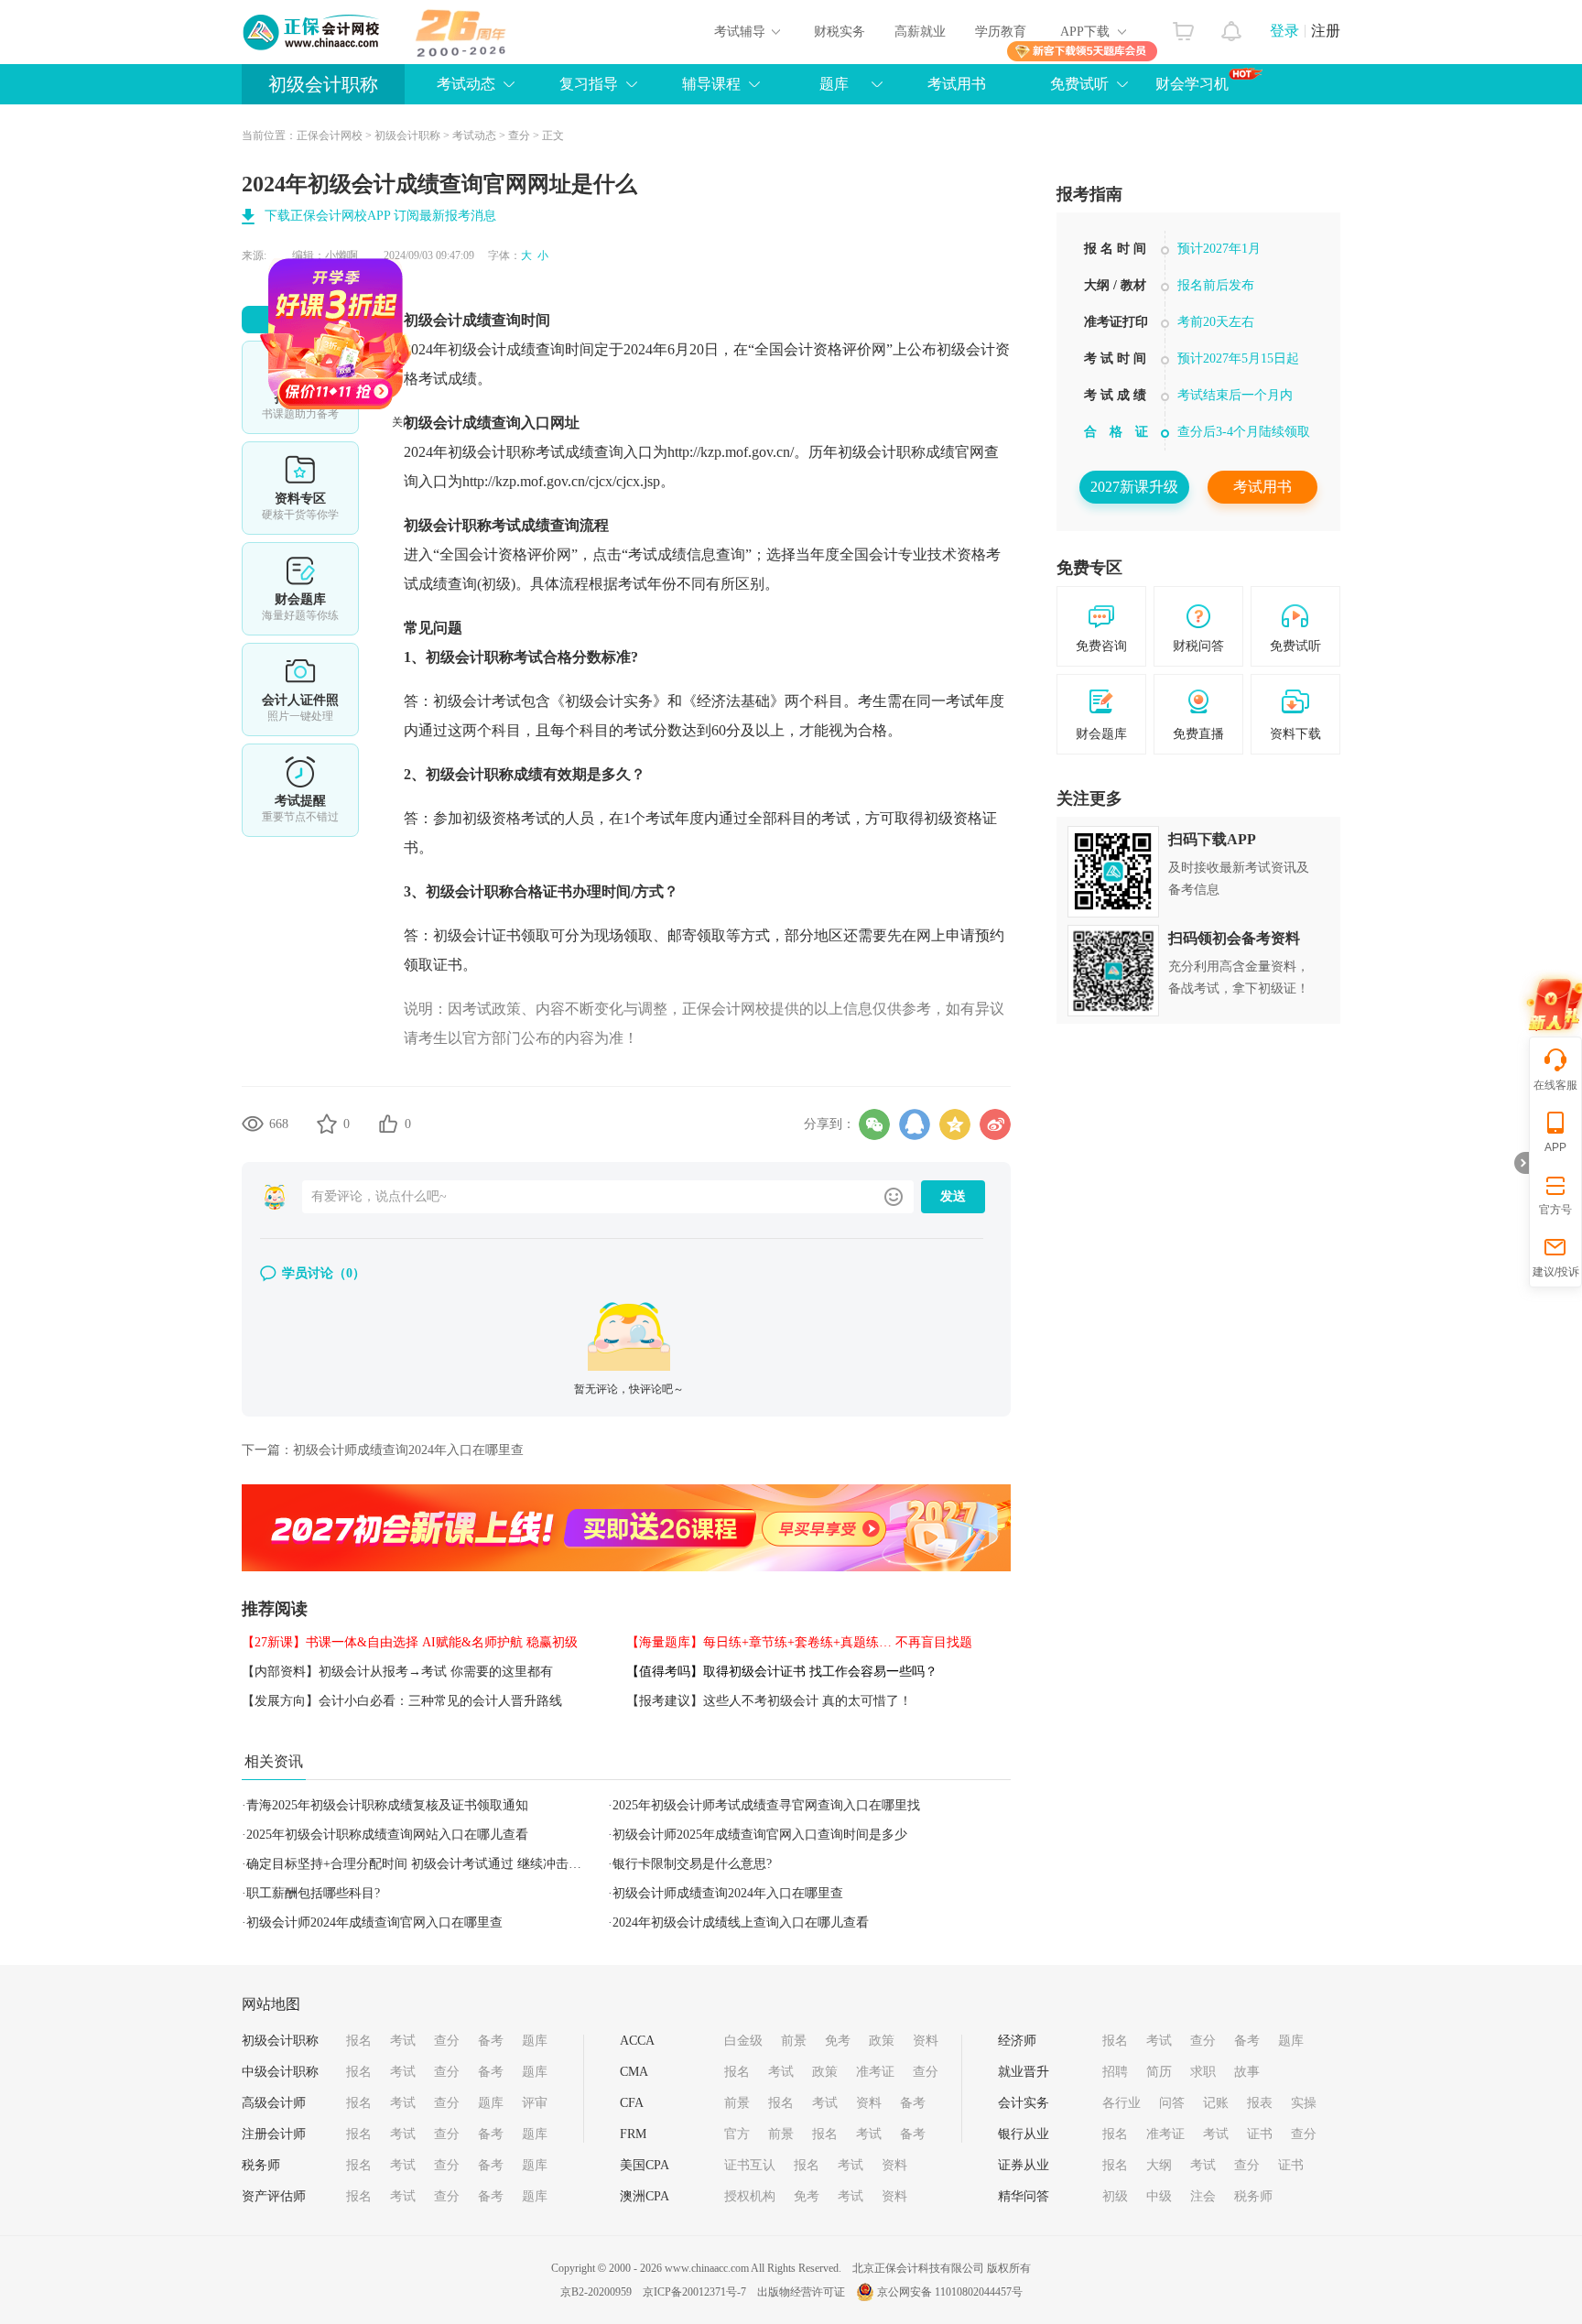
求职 (1203, 2072)
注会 (1203, 2196)
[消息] (1232, 27)
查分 (519, 136)
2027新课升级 (1134, 487)
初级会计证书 (477, 935)
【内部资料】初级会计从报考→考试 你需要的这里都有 (397, 1672)
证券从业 (1024, 2165)
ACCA (637, 2041)
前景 (794, 2041)
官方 (737, 2134)
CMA (634, 2072)
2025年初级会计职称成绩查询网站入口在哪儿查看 (387, 1835)
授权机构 (750, 2196)
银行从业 (1024, 2134)
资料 (926, 2041)
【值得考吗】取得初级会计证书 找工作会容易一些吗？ (782, 1672)
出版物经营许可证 (801, 2292)
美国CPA (645, 2165)
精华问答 (1024, 2196)
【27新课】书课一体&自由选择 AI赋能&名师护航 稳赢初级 (410, 1642)
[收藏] (327, 1124)
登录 (1284, 31)
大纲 (1159, 2165)
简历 (1159, 2072)
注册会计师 (274, 2134)
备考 (491, 2041)
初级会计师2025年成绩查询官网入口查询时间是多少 (760, 1835)
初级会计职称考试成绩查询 (536, 452)
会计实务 (1024, 2103)
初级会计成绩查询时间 (477, 320)
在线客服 (1555, 1085)
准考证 (875, 2072)
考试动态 (474, 136)
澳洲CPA (645, 2196)
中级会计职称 (280, 2072)
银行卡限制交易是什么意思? (692, 1864)
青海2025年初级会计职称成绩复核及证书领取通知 (387, 1805)
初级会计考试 (477, 701)
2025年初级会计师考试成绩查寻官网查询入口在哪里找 (766, 1805)
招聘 (1115, 2072)
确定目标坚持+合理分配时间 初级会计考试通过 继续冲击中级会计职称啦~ (456, 1864)
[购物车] (1183, 27)
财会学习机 (1192, 84)
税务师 (261, 2165)
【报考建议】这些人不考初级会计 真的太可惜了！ (769, 1701)
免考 (838, 2041)
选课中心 (300, 387)
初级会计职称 (323, 84)
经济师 (1017, 2041)
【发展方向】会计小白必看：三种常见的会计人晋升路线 (402, 1701)
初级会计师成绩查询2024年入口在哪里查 (408, 1450)
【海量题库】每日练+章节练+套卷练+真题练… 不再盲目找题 (799, 1642)
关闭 (457, 476)
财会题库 (300, 589)
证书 (1260, 2134)
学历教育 (1001, 32)
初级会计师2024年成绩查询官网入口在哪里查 (374, 1922)
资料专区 (300, 488)
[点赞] (388, 1124)
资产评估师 (274, 2196)
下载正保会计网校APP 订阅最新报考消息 (380, 216)
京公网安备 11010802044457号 (950, 2292)
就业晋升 (1024, 2072)
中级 (1159, 2196)
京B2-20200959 (596, 2292)
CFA (632, 2103)
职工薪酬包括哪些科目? (313, 1893)
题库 (834, 84)
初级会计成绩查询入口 (477, 423)
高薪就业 (920, 32)
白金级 (743, 2041)
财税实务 (840, 32)
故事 (1247, 2072)
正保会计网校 (330, 136)
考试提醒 (300, 790)
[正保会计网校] (312, 32)
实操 (1304, 2103)
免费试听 (1079, 84)
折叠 (1522, 1163)
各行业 (1121, 2103)
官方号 (1555, 1210)
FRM (633, 2134)
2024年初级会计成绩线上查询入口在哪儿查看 (741, 1922)
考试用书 (957, 84)
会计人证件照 (300, 690)
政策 (882, 2041)
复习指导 (589, 84)
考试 (403, 2041)
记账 (1216, 2103)
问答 (1172, 2103)
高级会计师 (274, 2103)
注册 (1326, 31)
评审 (535, 2103)
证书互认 (750, 2165)
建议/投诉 (1556, 1272)
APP (1555, 1147)
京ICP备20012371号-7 (694, 2292)
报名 (359, 2041)
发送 (953, 1196)
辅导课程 (711, 84)
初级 (1115, 2196)
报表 (1260, 2103)
